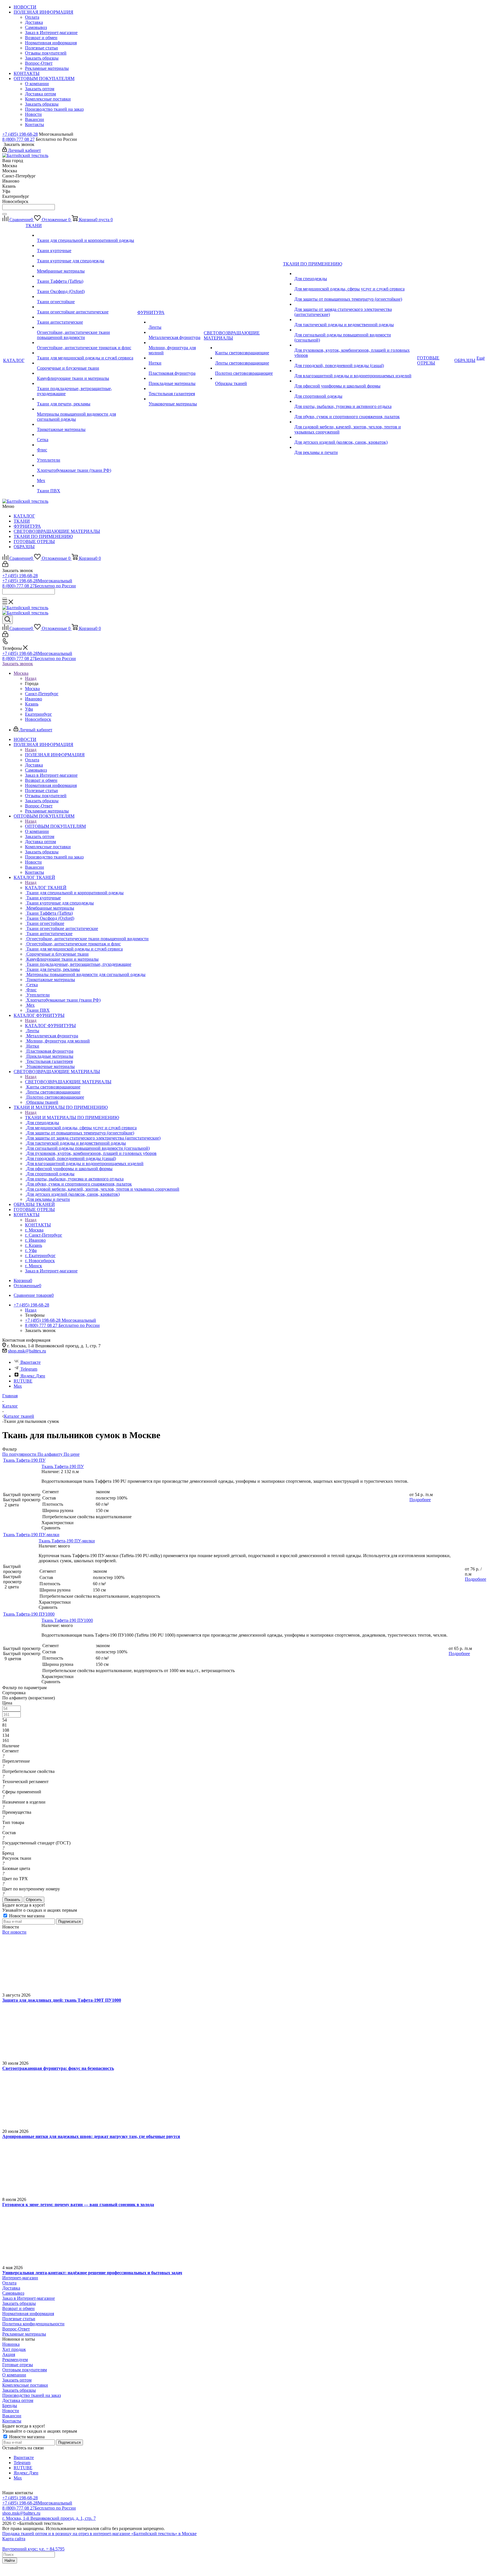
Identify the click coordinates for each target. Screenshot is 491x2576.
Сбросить (34, 1900)
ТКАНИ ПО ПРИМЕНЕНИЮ (43, 536)
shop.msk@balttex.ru (27, 1351)
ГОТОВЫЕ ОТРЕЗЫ (34, 542)
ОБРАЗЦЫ (24, 547)
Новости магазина (26, 1916)
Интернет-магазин (20, 2278)
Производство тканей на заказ (32, 2395)
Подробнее (420, 1500)
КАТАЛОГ (24, 516)
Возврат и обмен (18, 2308)
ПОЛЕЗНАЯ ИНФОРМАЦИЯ (55, 755)
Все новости (14, 1932)
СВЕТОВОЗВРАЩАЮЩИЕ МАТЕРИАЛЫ (57, 531)
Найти (10, 2561)
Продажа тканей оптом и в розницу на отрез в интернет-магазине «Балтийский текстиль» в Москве (99, 2534)
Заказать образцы (19, 2303)
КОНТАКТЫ (38, 1225)
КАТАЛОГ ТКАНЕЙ (46, 888)
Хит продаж (14, 2349)
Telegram (29, 1369)
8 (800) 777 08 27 (18, 139)
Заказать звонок (18, 664)
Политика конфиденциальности (33, 2324)
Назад (31, 678)
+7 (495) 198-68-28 (20, 134)
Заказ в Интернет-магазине (29, 2298)
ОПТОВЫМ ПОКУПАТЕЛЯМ (55, 826)
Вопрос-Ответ (16, 2329)
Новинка (11, 2344)
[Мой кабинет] (5, 565)
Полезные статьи (19, 2319)
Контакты (12, 2421)
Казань (32, 704)
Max (18, 1386)
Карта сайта (14, 2539)
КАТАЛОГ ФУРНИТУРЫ (50, 1026)
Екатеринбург (39, 714)
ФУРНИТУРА (27, 526)
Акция (9, 2354)
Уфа (29, 709)
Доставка (11, 2288)
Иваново (34, 699)
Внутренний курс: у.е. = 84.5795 (33, 2549)
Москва (32, 689)
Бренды (10, 2406)
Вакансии (12, 2416)
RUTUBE (23, 1381)
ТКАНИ (22, 521)
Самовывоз (13, 2293)
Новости (11, 2411)
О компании (14, 2375)
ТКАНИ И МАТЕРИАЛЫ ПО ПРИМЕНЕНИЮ (72, 1118)
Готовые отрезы (18, 2365)
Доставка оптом (18, 2400)
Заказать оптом (17, 2380)
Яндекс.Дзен (33, 1376)
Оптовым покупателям (25, 2370)
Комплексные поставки (25, 2385)
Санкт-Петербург (42, 694)
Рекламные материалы (24, 2334)
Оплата (9, 2283)
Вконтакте (31, 1362)
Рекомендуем (15, 2360)
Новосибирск (38, 719)
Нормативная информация (28, 2314)
